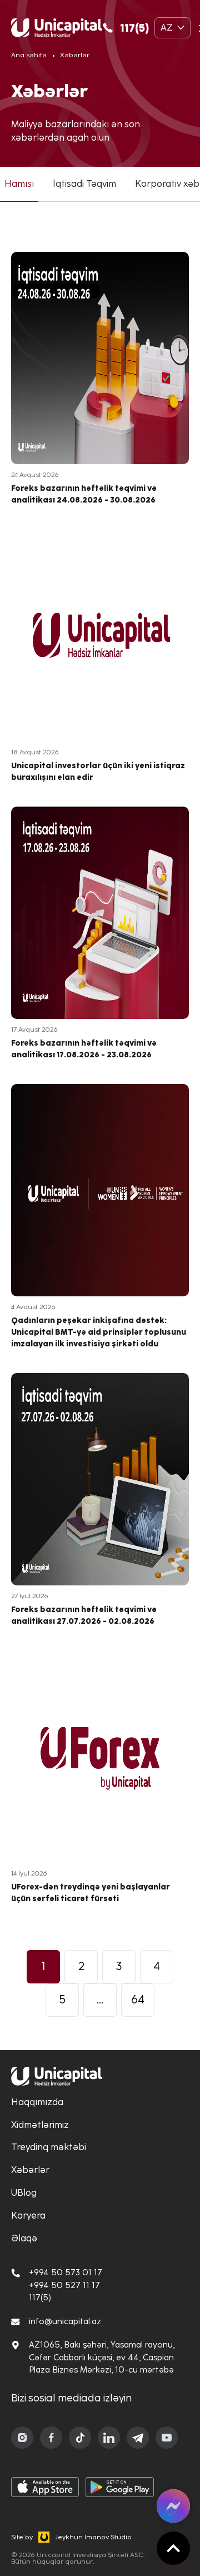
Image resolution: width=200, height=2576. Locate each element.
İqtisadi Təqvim (84, 184)
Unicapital (57, 28)
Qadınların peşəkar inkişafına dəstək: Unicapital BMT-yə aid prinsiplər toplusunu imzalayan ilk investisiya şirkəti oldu (100, 1226)
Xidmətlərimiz (40, 2125)
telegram (138, 2438)
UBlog (24, 2193)
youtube (167, 2438)
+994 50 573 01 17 (66, 2272)
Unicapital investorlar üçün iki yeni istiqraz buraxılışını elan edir (100, 665)
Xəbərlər (30, 2170)
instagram (22, 2438)
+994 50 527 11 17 (64, 2285)
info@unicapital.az (65, 2321)
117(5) (134, 28)
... (100, 2000)
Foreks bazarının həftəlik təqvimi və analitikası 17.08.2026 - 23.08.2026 (100, 943)
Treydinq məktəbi (49, 2147)
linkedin (109, 2438)
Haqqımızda (37, 2102)
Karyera (28, 2216)
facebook (51, 2438)
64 (138, 2000)
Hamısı (19, 184)
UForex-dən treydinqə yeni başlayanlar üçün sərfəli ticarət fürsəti (100, 1786)
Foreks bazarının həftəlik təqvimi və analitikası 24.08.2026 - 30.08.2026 (100, 388)
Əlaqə (24, 2238)
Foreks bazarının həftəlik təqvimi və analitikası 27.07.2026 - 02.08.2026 (100, 1509)
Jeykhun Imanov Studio (93, 2537)
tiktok (80, 2438)
